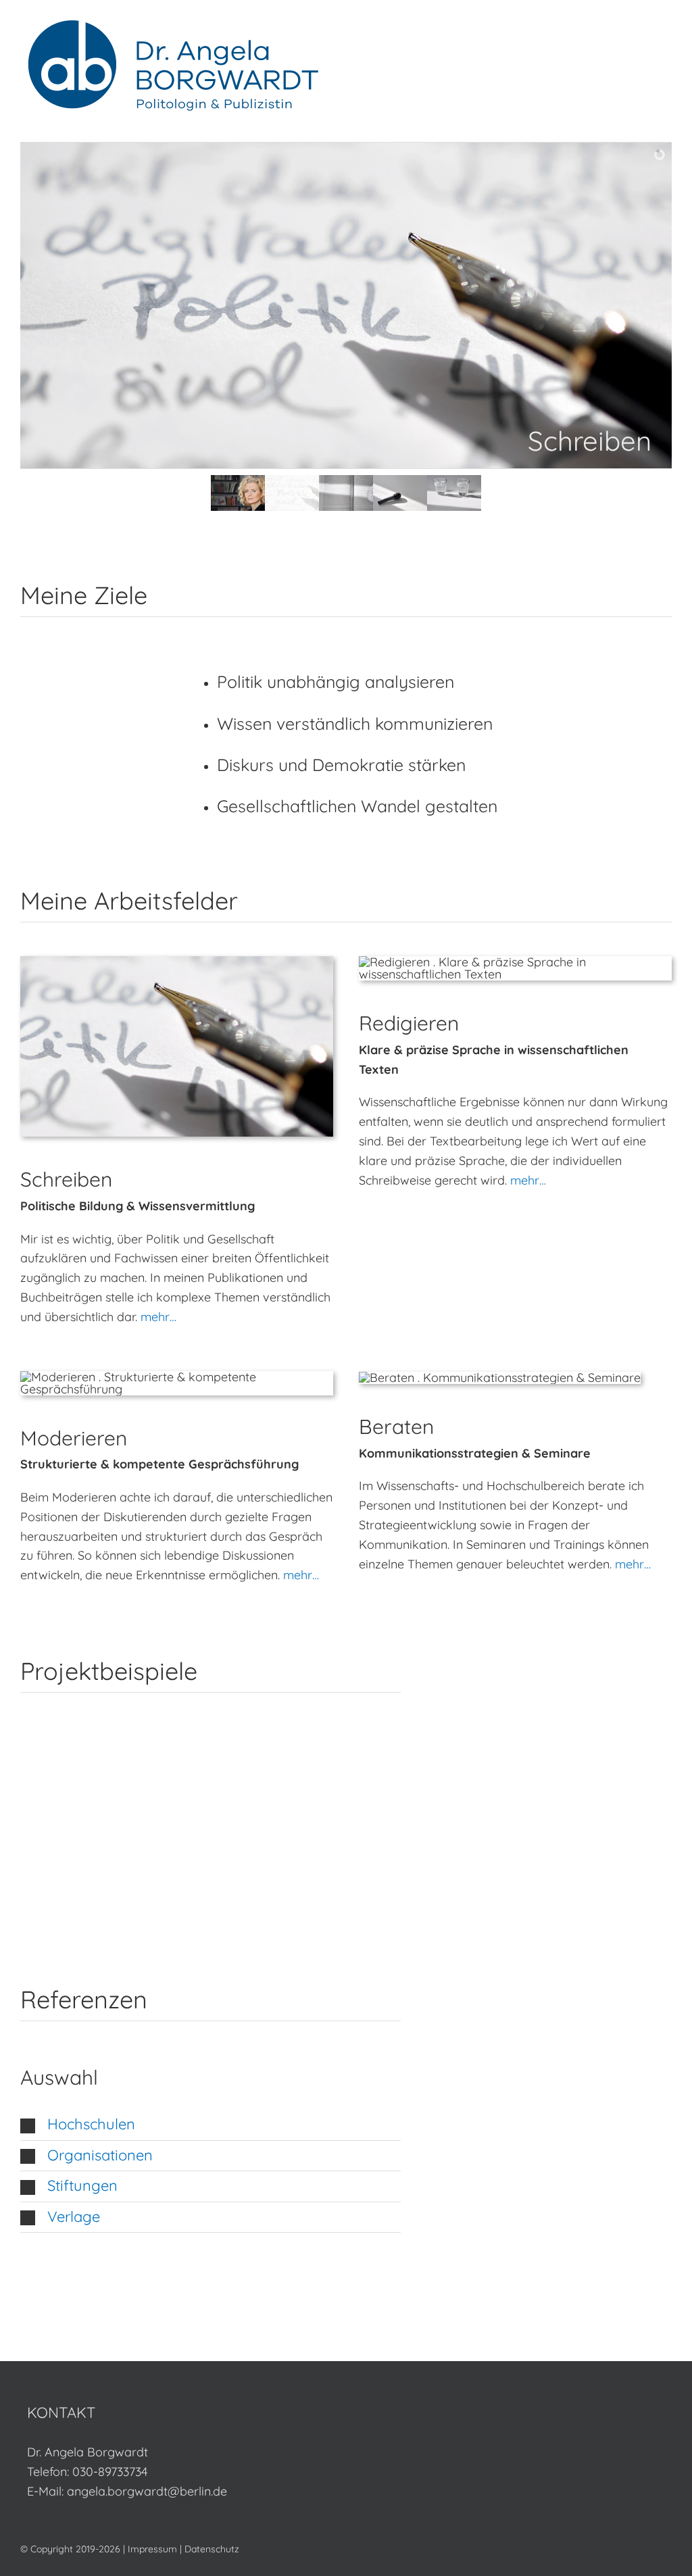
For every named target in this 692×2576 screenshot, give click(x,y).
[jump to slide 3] (346, 493)
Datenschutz (212, 2549)
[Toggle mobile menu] (666, 38)
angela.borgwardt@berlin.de (147, 2491)
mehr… (158, 1317)
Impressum (152, 2549)
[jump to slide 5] (454, 493)
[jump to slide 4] (400, 493)
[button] (211, 2125)
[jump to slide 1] (238, 493)
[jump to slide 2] (292, 493)
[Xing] (382, 2411)
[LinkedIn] (357, 2411)
